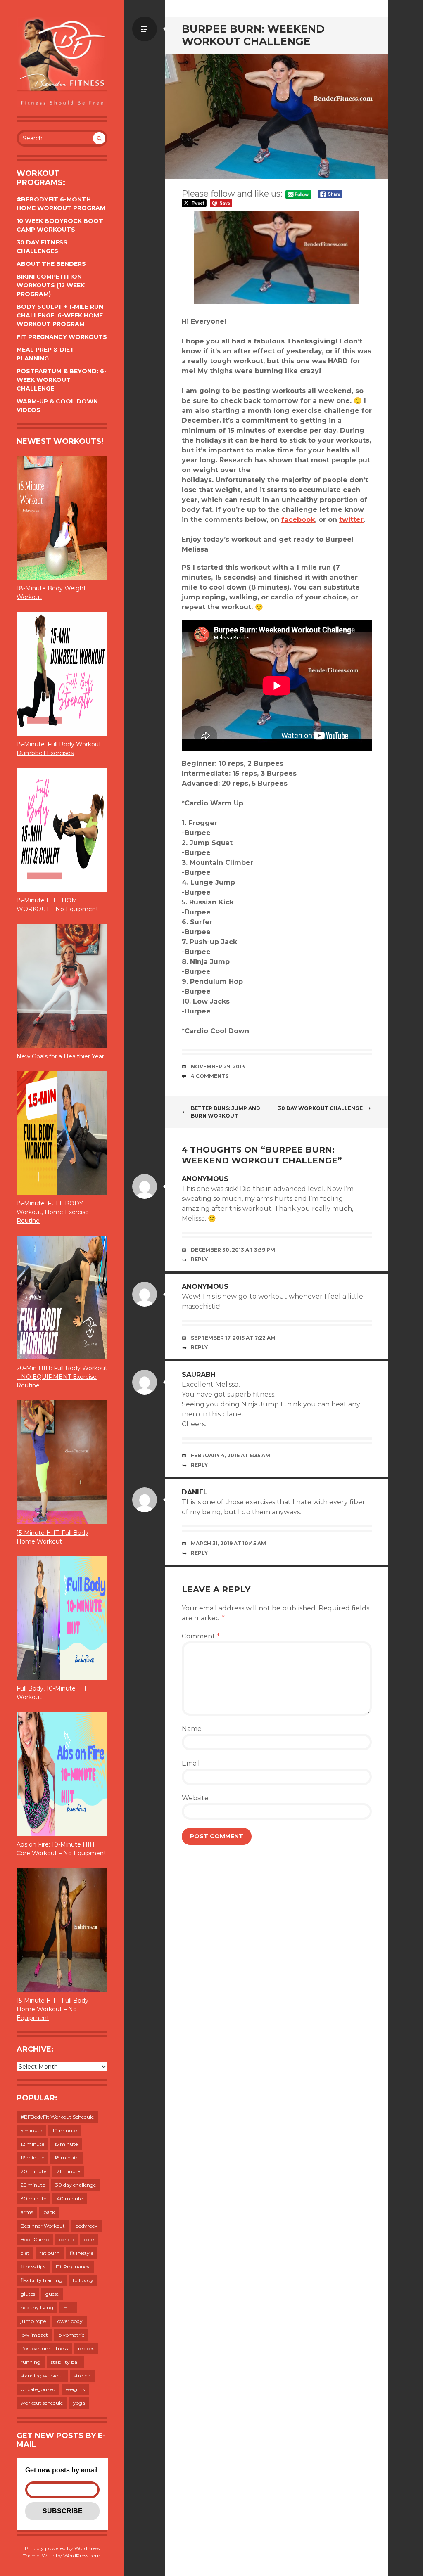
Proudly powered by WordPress (62, 2548)
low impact (34, 2335)
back (49, 2212)
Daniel (195, 1492)
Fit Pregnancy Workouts (62, 337)
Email (191, 1763)
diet (25, 2253)
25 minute (33, 2185)
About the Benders (51, 264)
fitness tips (33, 2267)
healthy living (37, 2307)
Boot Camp (35, 2239)
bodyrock (86, 2226)
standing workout (42, 2376)
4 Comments (210, 1076)
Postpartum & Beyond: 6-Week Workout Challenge (62, 380)
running (31, 2362)
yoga (79, 2403)
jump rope (33, 2321)
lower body (69, 2321)
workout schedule (42, 2403)
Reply (199, 1259)
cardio (66, 2239)
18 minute (67, 2158)
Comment (201, 1636)
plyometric (71, 2335)
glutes (28, 2294)
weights (75, 2389)
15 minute (66, 2144)
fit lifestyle (82, 2253)
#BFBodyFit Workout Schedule (57, 2117)
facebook (298, 520)
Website (195, 1798)
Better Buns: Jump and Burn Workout (226, 1112)
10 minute (65, 2130)
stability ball (65, 2362)
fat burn (50, 2253)
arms (27, 2212)
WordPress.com (82, 2556)
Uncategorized (38, 2389)
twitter (351, 520)
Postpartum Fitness (44, 2348)
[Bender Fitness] (62, 62)
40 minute (70, 2198)
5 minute (31, 2130)
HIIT (68, 2307)
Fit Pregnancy (73, 2267)
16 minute (32, 2158)
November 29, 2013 (218, 1067)
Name (192, 1729)
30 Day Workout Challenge (320, 1108)
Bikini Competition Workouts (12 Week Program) (51, 285)
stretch (82, 2376)
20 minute (33, 2171)
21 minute (68, 2171)
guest (52, 2294)
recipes (86, 2348)
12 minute (32, 2144)
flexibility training (42, 2280)
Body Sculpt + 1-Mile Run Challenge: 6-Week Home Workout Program (60, 315)
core (89, 2239)
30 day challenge (76, 2185)
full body (83, 2280)
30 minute (33, 2198)
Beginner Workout (43, 2226)
